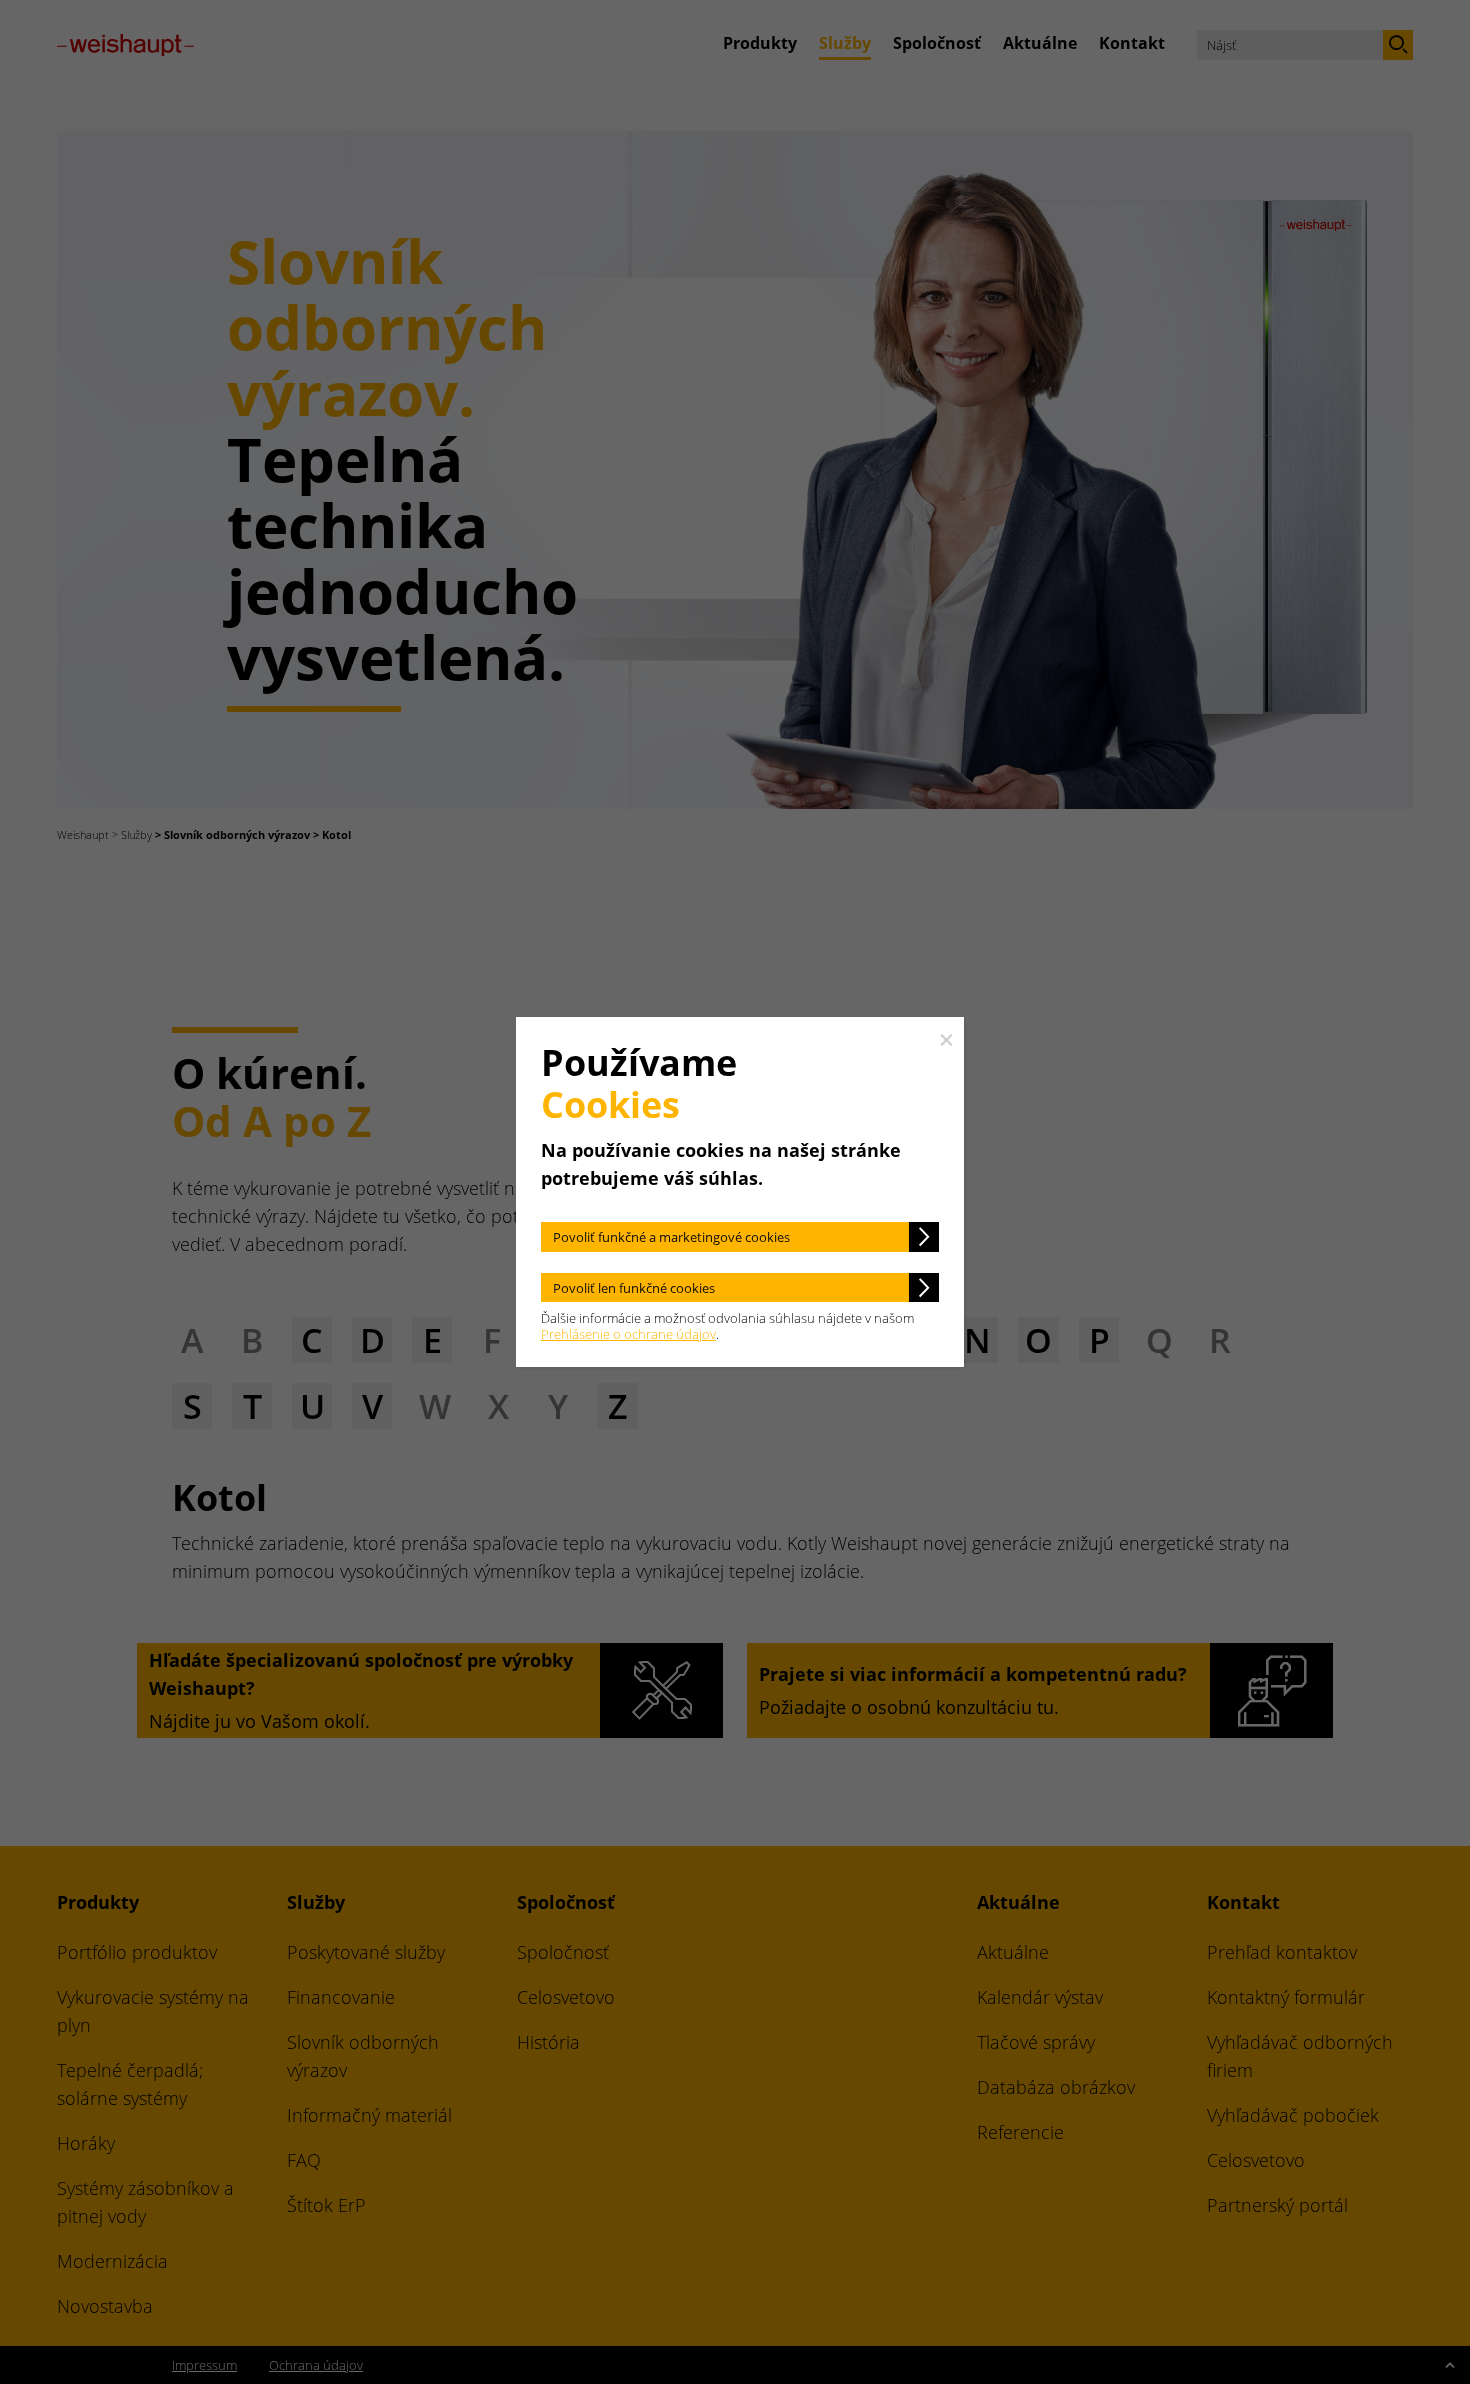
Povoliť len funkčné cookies (634, 1288)
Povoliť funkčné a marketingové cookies (671, 1237)
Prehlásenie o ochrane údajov (628, 1334)
